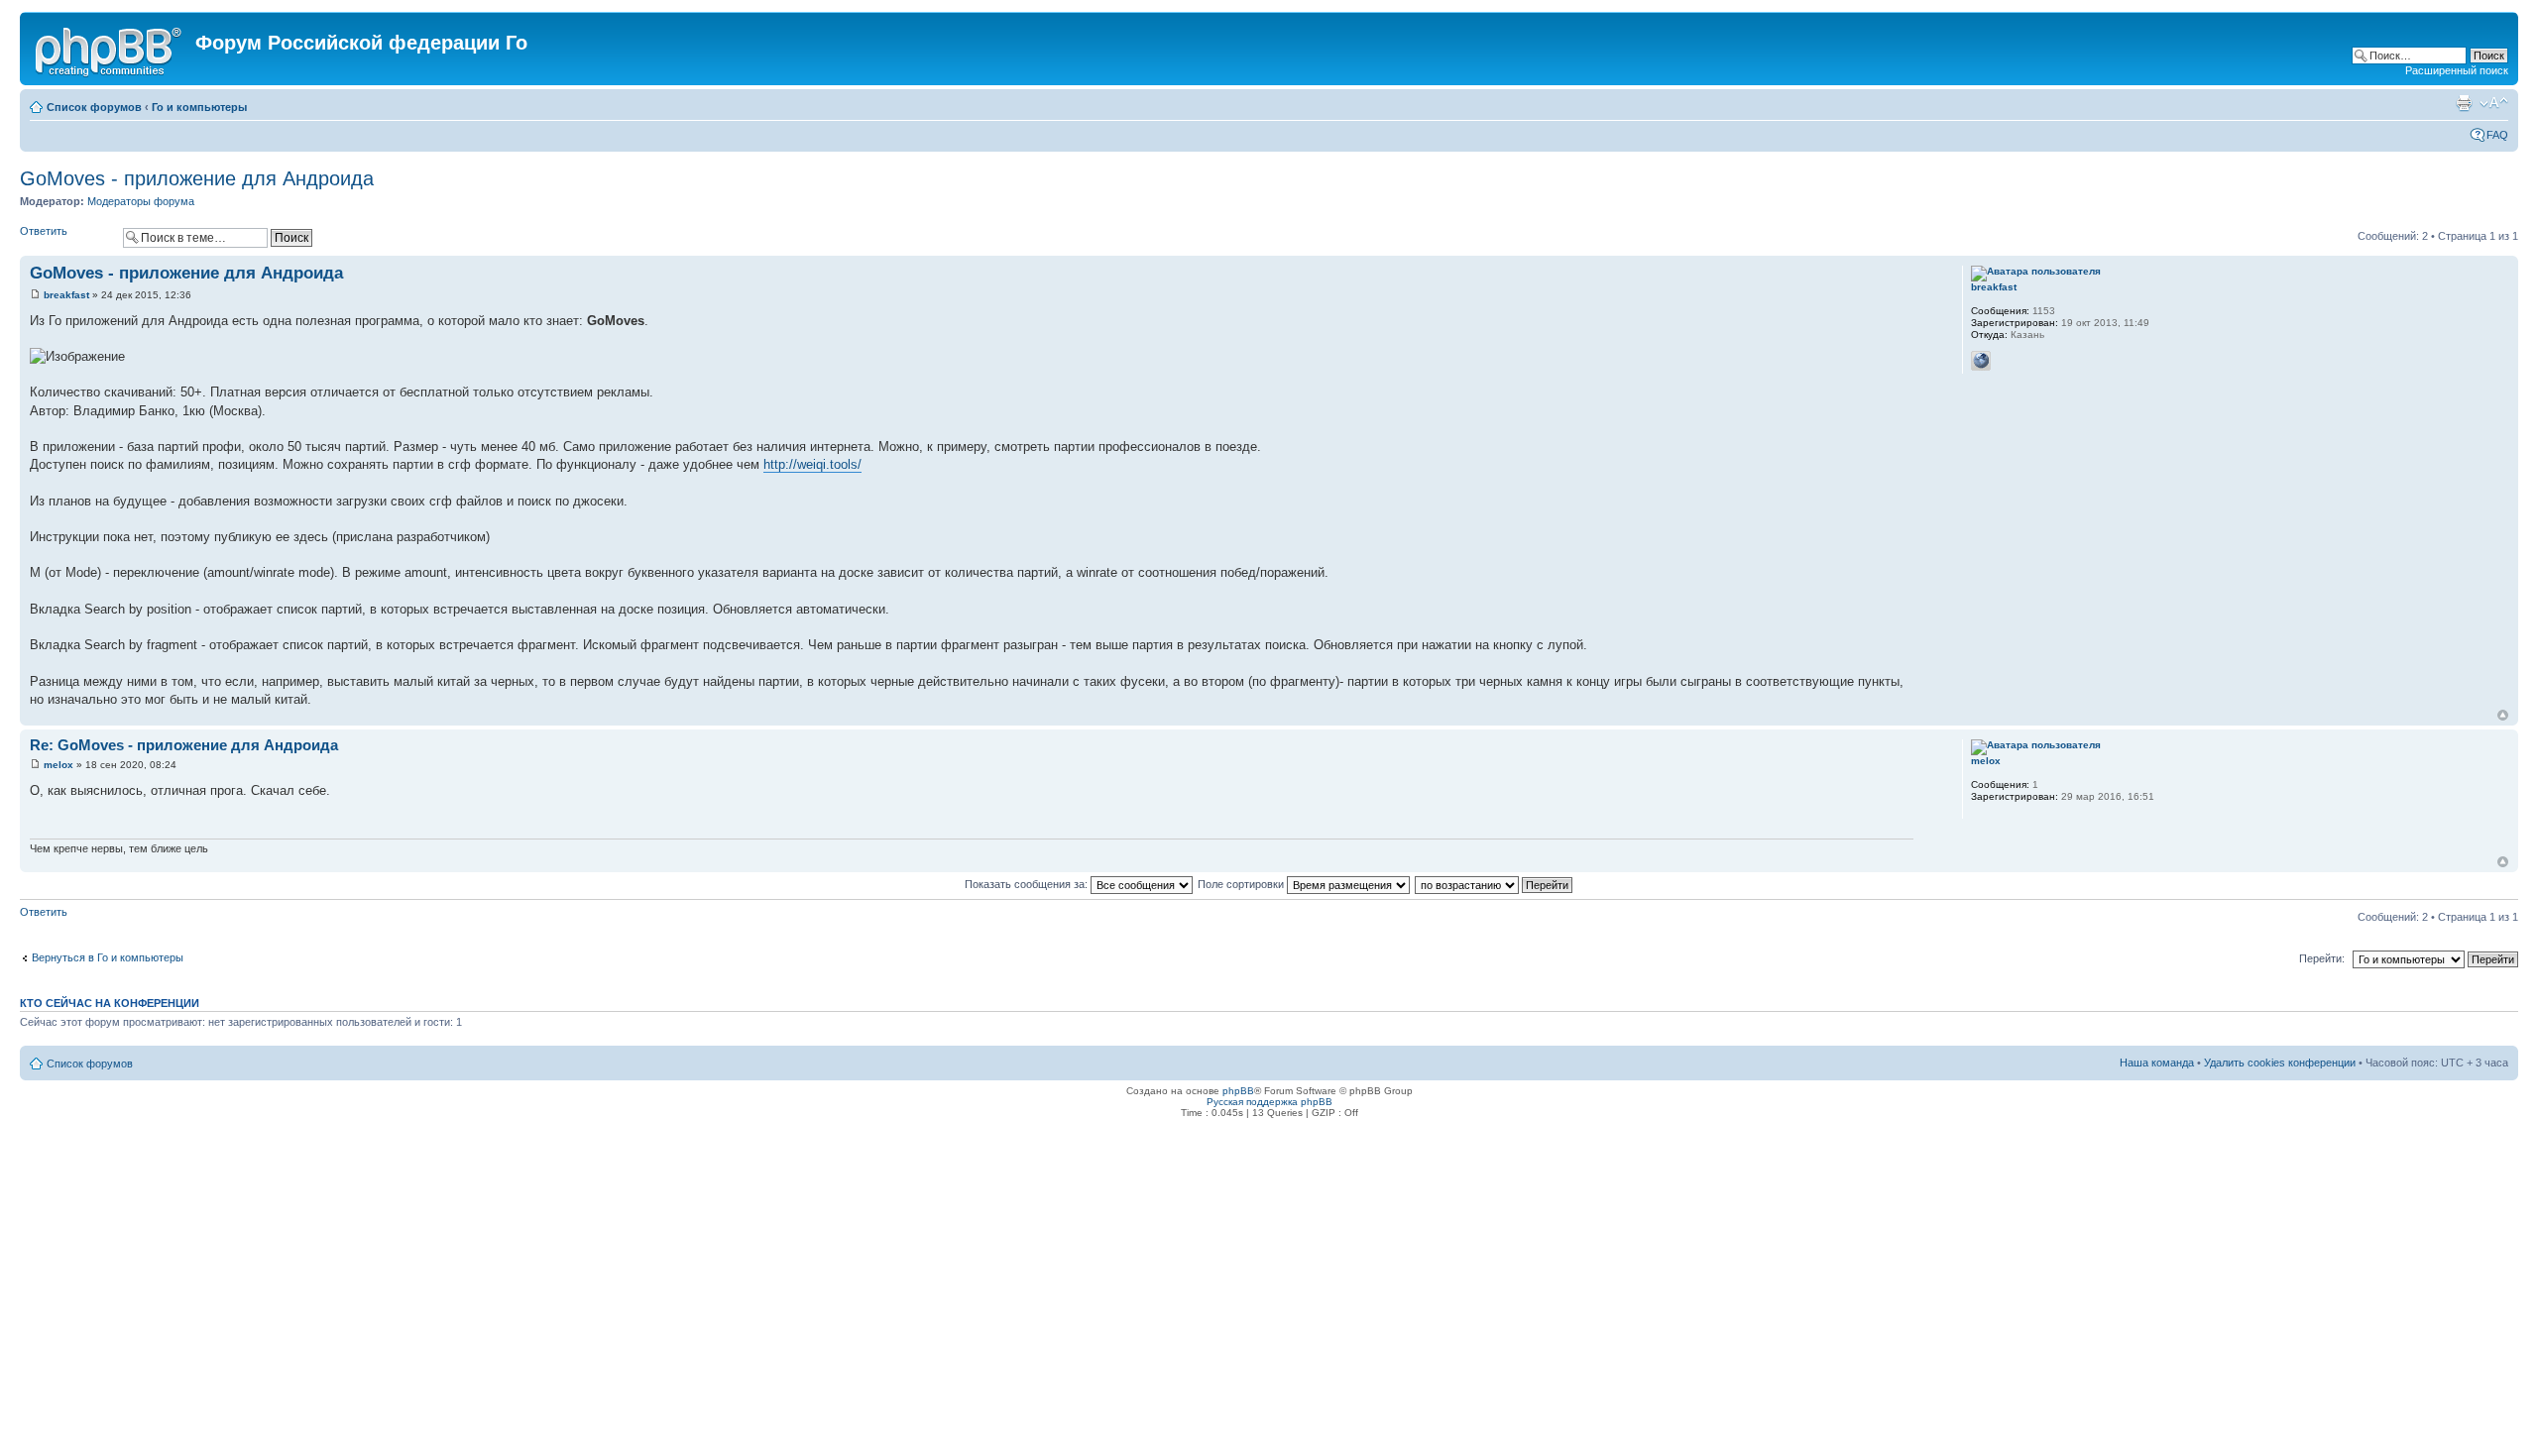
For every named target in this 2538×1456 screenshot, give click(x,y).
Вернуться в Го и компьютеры (108, 957)
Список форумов (94, 107)
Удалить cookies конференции (2280, 1063)
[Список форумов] (110, 49)
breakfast (66, 295)
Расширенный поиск (2457, 70)
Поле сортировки (1242, 884)
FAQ (2497, 135)
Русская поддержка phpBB (1269, 1102)
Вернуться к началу (2503, 715)
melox (58, 765)
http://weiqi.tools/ (812, 464)
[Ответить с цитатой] (1886, 271)
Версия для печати (2464, 103)
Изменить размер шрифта (2494, 103)
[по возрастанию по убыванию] (1495, 884)
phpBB (1238, 1091)
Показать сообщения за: (1028, 884)
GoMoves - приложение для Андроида (197, 178)
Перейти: (2322, 958)
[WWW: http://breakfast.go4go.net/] (1981, 361)
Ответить (44, 231)
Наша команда (2157, 1063)
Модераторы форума (141, 201)
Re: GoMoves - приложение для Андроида (184, 745)
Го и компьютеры (199, 107)
